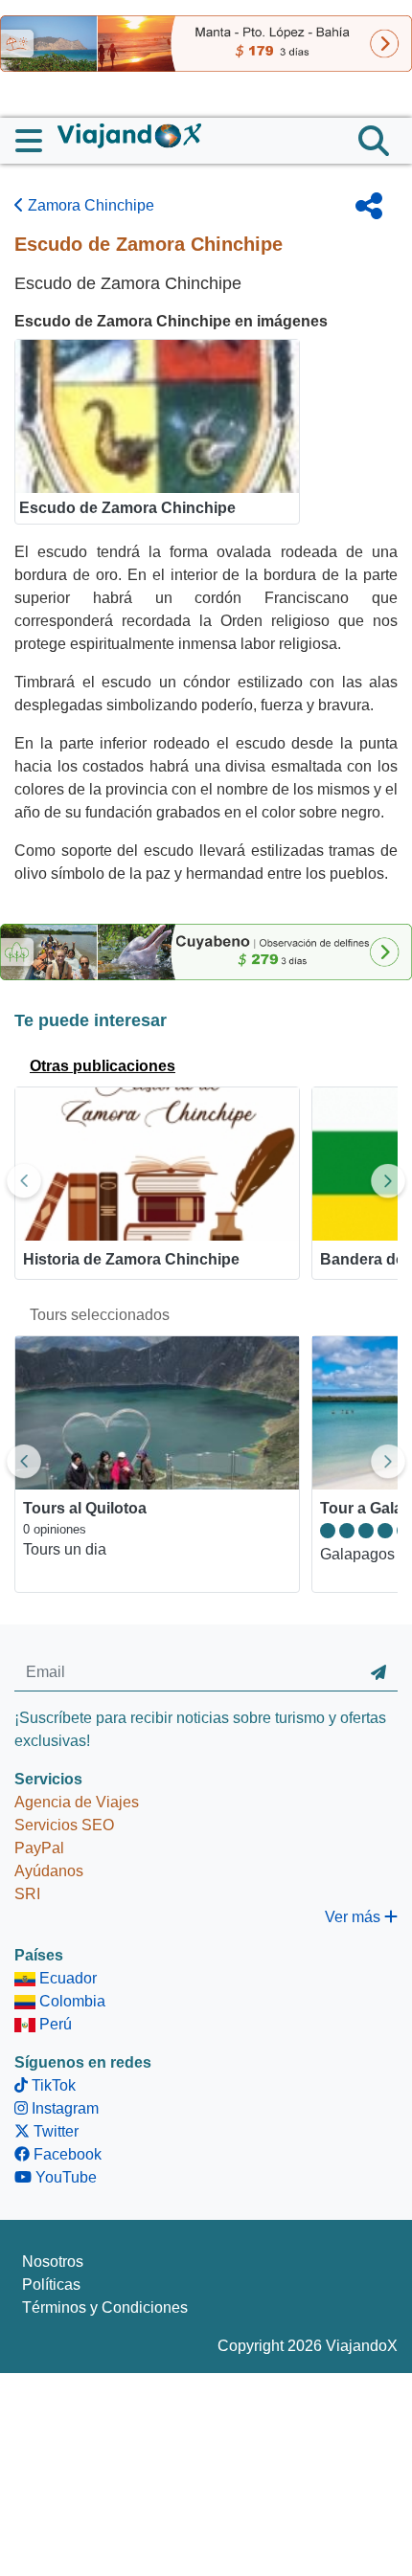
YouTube (64, 2177)
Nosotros (53, 2262)
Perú (54, 2024)
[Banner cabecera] (206, 43)
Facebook (66, 2154)
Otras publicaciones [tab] (103, 1066)
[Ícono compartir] (369, 206)
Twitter (54, 2131)
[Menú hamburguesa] (36, 141)
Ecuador (66, 1978)
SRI (27, 1894)
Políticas (51, 2285)
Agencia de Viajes (77, 1802)
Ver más (355, 1917)
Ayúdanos (49, 1871)
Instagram (63, 2108)
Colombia (70, 2001)
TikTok (52, 2085)
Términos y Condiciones (105, 2307)
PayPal (39, 1848)
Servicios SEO (64, 1825)
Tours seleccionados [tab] (100, 1315)
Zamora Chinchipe (89, 205)
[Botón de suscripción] (378, 1673)
